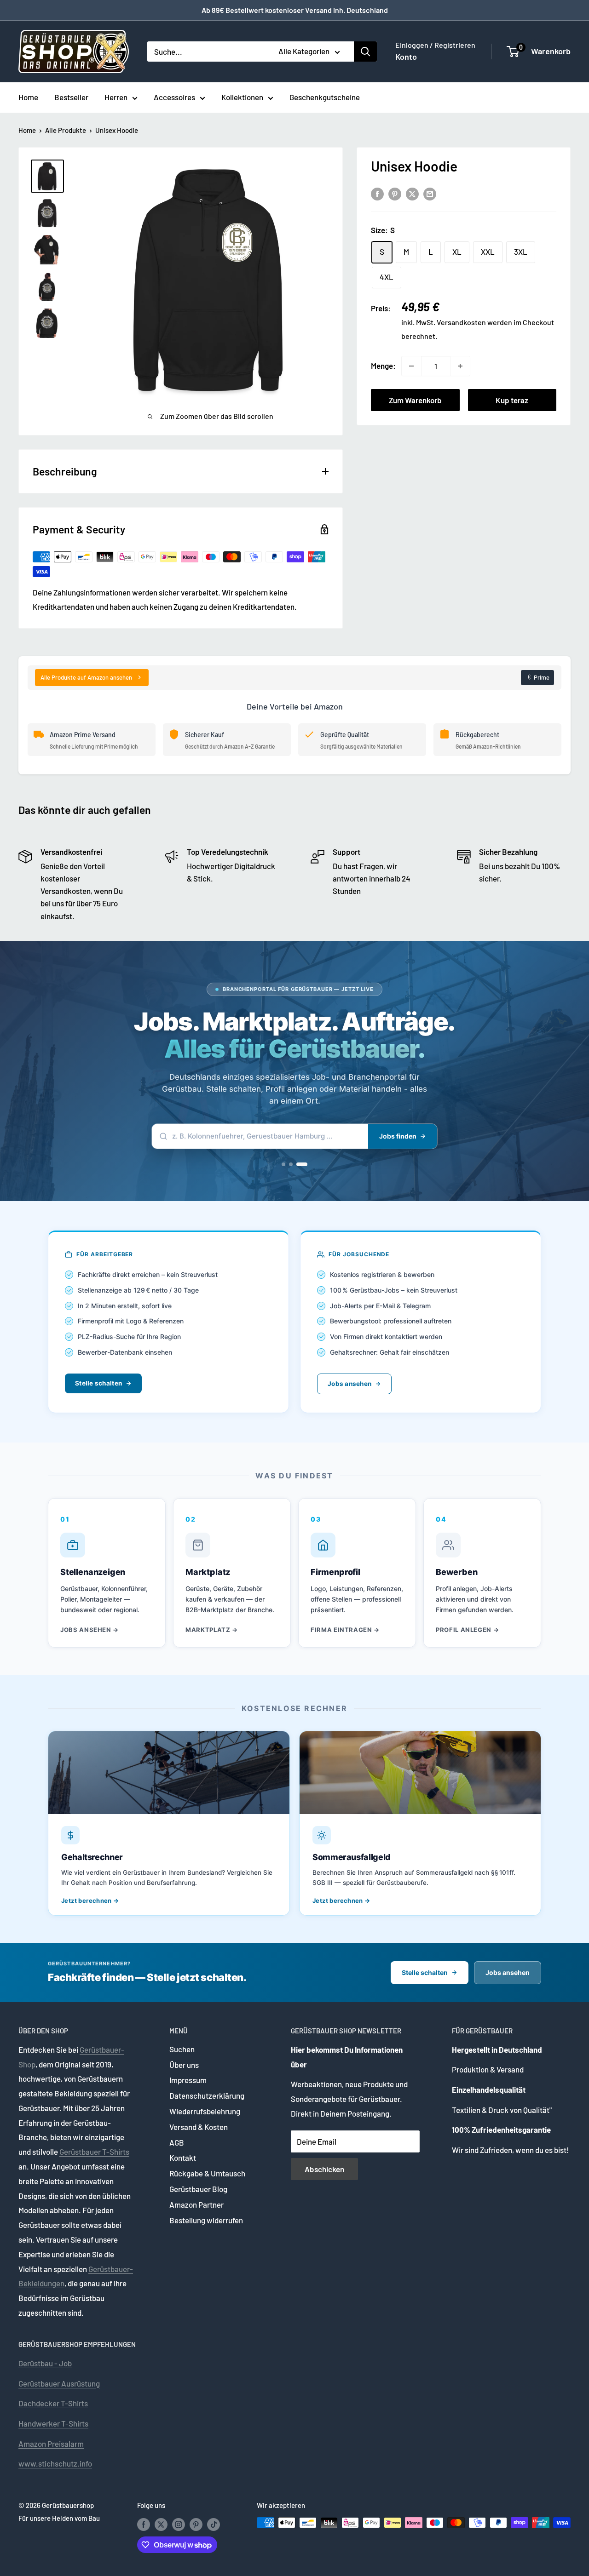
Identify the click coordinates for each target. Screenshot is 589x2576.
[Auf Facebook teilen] (377, 194)
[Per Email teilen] (430, 194)
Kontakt (183, 2158)
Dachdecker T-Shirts (53, 2403)
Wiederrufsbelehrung (205, 2111)
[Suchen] (365, 52)
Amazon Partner (196, 2204)
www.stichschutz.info (55, 2463)
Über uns (184, 2065)
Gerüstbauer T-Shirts (94, 2152)
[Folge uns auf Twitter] (161, 2524)
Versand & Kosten (199, 2127)
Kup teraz (512, 400)
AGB (177, 2142)
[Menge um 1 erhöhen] (460, 366)
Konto (406, 57)
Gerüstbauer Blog (198, 2189)
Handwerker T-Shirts (53, 2423)
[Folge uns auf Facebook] (144, 2524)
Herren (116, 97)
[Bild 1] (283, 1164)
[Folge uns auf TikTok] (214, 2524)
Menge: (383, 366)
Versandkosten (461, 323)
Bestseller (71, 97)
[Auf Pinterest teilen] (395, 194)
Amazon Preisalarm (51, 2444)
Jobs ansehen (349, 1384)
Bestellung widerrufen (206, 2220)
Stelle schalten (98, 1383)
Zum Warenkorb (415, 400)
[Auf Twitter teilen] (412, 194)
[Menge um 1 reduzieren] (411, 366)
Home (28, 97)
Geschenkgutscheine (325, 97)
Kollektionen (242, 97)
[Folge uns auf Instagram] (179, 2524)
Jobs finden (398, 1136)
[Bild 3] (302, 1164)
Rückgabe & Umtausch (207, 2173)
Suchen (182, 2049)
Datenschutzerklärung (207, 2095)
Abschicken (324, 2169)
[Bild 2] (291, 1164)
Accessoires (174, 97)
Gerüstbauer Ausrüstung (59, 2383)
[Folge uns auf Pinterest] (196, 2524)
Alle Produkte (66, 130)
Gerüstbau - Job (45, 2363)
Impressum (188, 2080)
